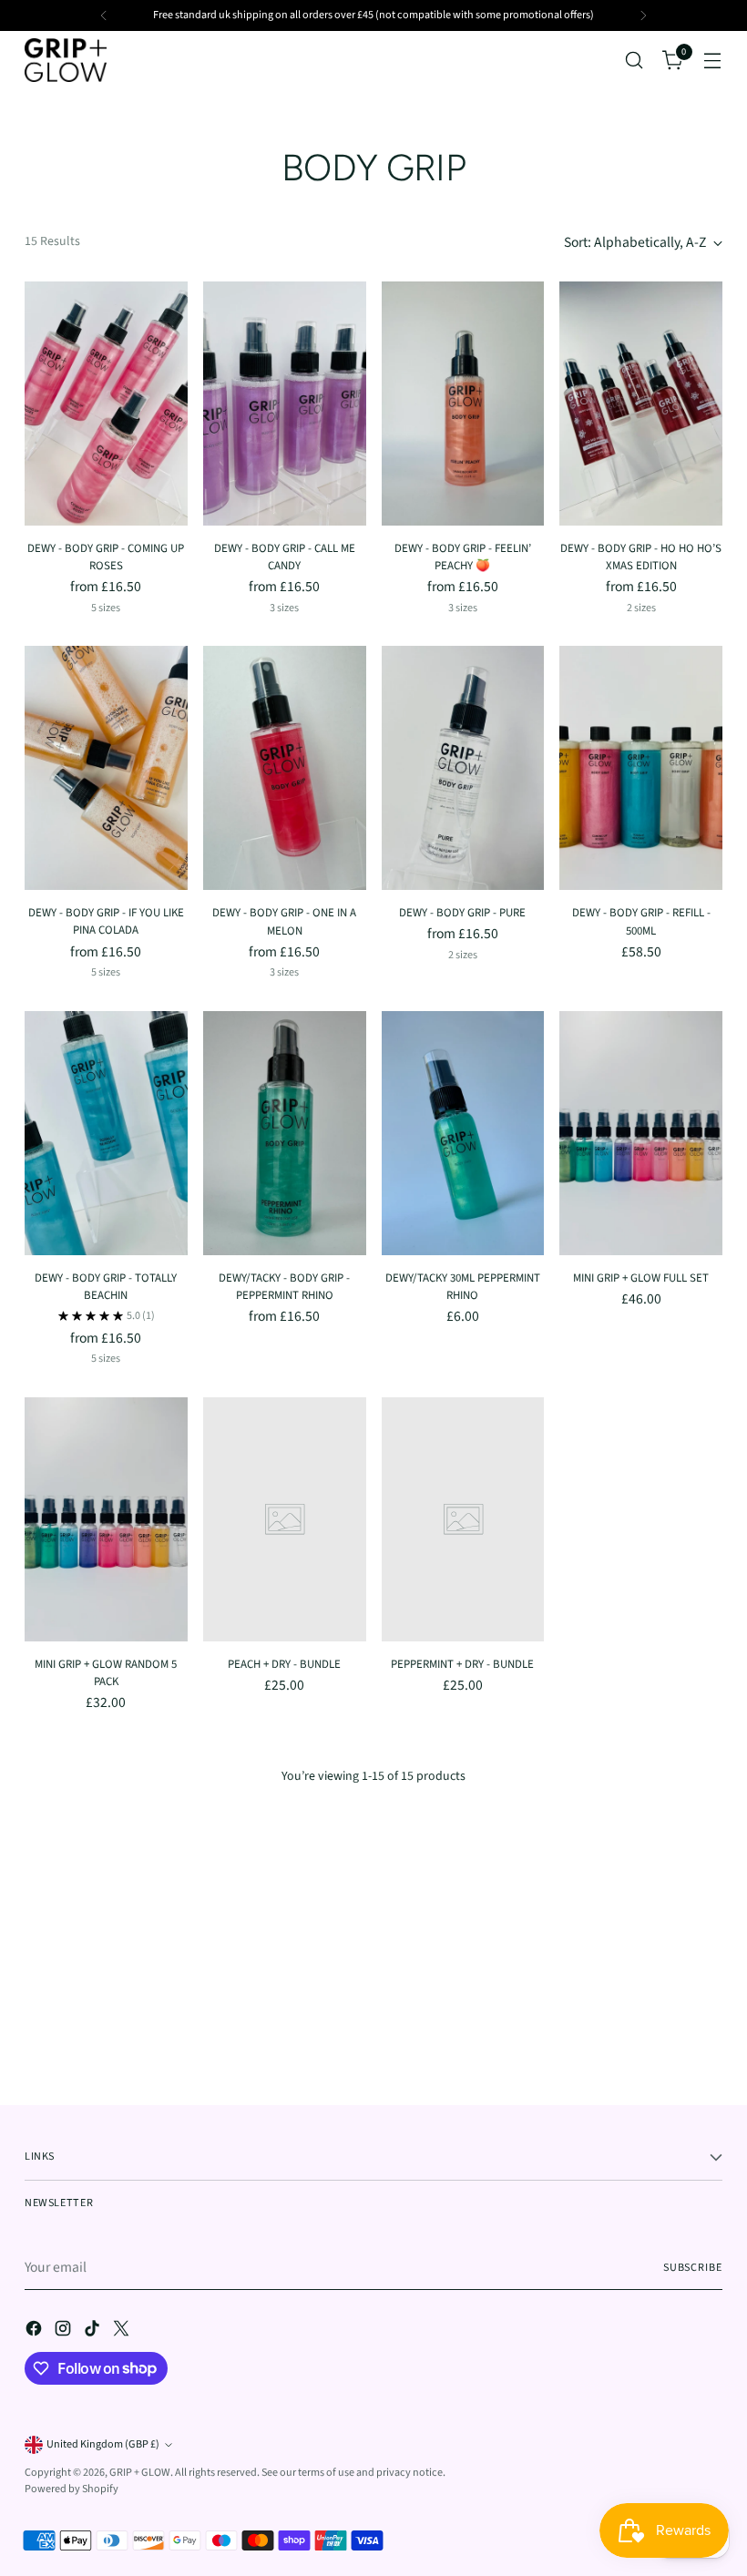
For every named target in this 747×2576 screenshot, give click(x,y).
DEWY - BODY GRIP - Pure (462, 913)
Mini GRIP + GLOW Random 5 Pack (106, 1673)
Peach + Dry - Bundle (284, 1664)
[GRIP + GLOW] (66, 60)
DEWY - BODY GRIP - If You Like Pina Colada (106, 921)
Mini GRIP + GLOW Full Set (641, 1278)
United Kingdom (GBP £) (103, 2444)
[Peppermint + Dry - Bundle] (463, 1519)
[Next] (643, 15)
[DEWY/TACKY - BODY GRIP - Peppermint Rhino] (285, 1133)
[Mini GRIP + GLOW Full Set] (641, 1133)
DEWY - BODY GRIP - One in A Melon (284, 921)
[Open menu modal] (713, 61)
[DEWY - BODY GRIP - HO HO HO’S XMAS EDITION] (641, 404)
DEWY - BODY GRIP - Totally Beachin (106, 1287)
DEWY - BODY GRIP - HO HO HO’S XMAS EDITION (641, 557)
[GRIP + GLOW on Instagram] (65, 2332)
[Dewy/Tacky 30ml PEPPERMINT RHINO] (463, 1133)
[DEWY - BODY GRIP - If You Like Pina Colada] (106, 768)
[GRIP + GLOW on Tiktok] (94, 2332)
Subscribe (693, 2268)
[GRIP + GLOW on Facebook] (36, 2332)
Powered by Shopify (72, 2489)
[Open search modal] (634, 61)
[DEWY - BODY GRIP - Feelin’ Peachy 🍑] (463, 404)
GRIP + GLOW (140, 2473)
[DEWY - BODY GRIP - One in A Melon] (285, 768)
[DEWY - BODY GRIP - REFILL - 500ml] (641, 768)
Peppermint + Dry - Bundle (462, 1664)
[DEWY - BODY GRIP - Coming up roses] (106, 404)
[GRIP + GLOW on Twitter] (123, 2332)
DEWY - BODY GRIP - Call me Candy (285, 557)
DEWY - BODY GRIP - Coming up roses (106, 557)
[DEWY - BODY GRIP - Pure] (463, 768)
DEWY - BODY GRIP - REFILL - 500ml (641, 921)
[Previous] (104, 15)
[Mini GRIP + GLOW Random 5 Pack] (106, 1519)
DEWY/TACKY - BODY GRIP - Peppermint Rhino (284, 1287)
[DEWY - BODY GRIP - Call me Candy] (285, 404)
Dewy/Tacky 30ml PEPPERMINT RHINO (463, 1287)
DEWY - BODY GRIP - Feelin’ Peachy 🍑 (463, 557)
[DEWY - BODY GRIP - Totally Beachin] (106, 1133)
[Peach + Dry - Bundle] (285, 1519)
